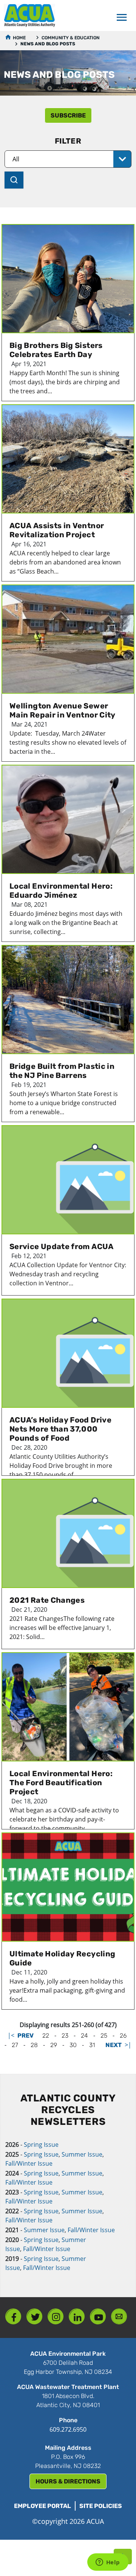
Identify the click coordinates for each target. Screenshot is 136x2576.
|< (11, 2035)
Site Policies (101, 2506)
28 (34, 2045)
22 (46, 2036)
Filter (68, 141)
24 (84, 2036)
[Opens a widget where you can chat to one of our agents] (108, 2563)
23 (65, 2036)
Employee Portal (42, 2506)
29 (54, 2045)
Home (19, 38)
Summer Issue (82, 2154)
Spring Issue (41, 2145)
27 (15, 2045)
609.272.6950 (68, 2429)
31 (92, 2045)
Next (114, 2045)
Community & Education (70, 38)
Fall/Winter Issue (29, 2163)
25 (104, 2036)
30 (73, 2045)
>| (128, 2045)
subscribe (68, 115)
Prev (25, 2036)
